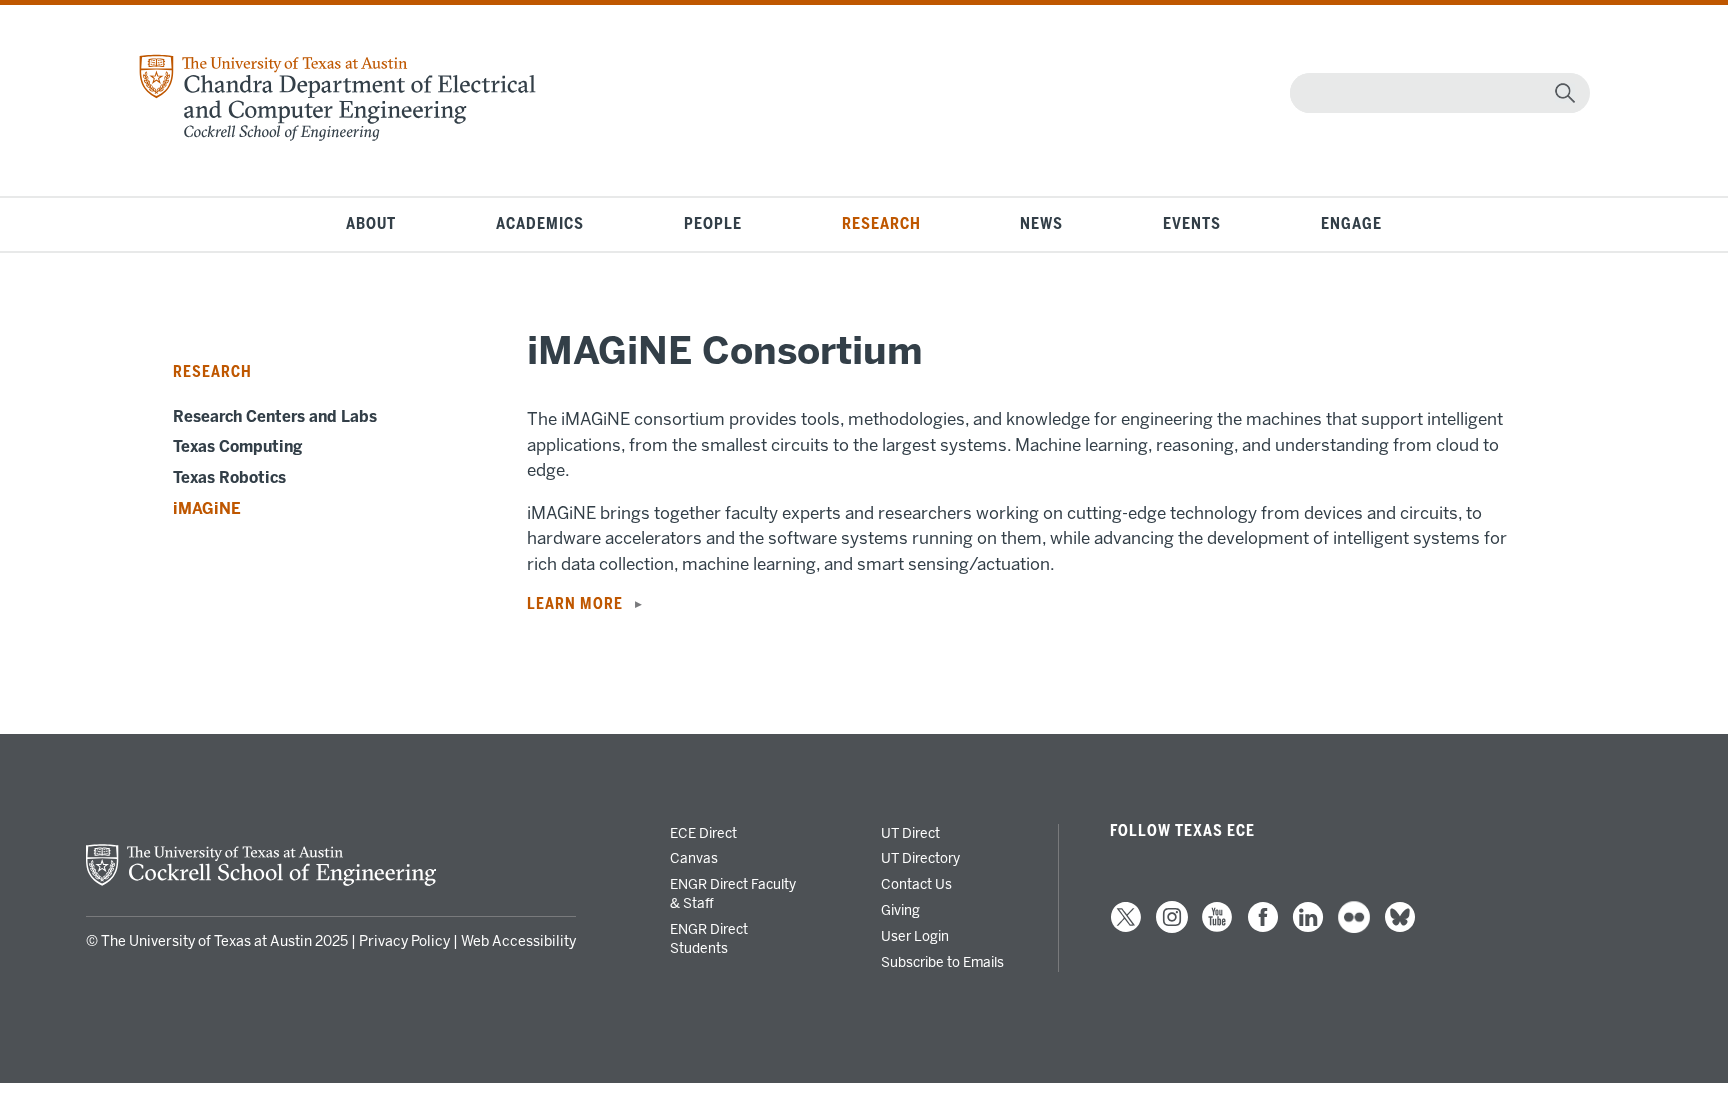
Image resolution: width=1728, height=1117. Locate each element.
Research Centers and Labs (275, 417)
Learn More (575, 604)
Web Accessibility (518, 941)
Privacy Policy (404, 941)
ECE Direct (703, 833)
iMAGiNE (207, 509)
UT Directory (920, 858)
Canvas (694, 858)
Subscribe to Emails (942, 962)
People (713, 224)
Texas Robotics (229, 478)
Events (1192, 224)
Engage (1351, 224)
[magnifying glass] (1565, 93)
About (371, 224)
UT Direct (910, 833)
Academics (540, 224)
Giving (900, 910)
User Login (915, 936)
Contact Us (916, 884)
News (1041, 224)
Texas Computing (237, 447)
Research (881, 224)
